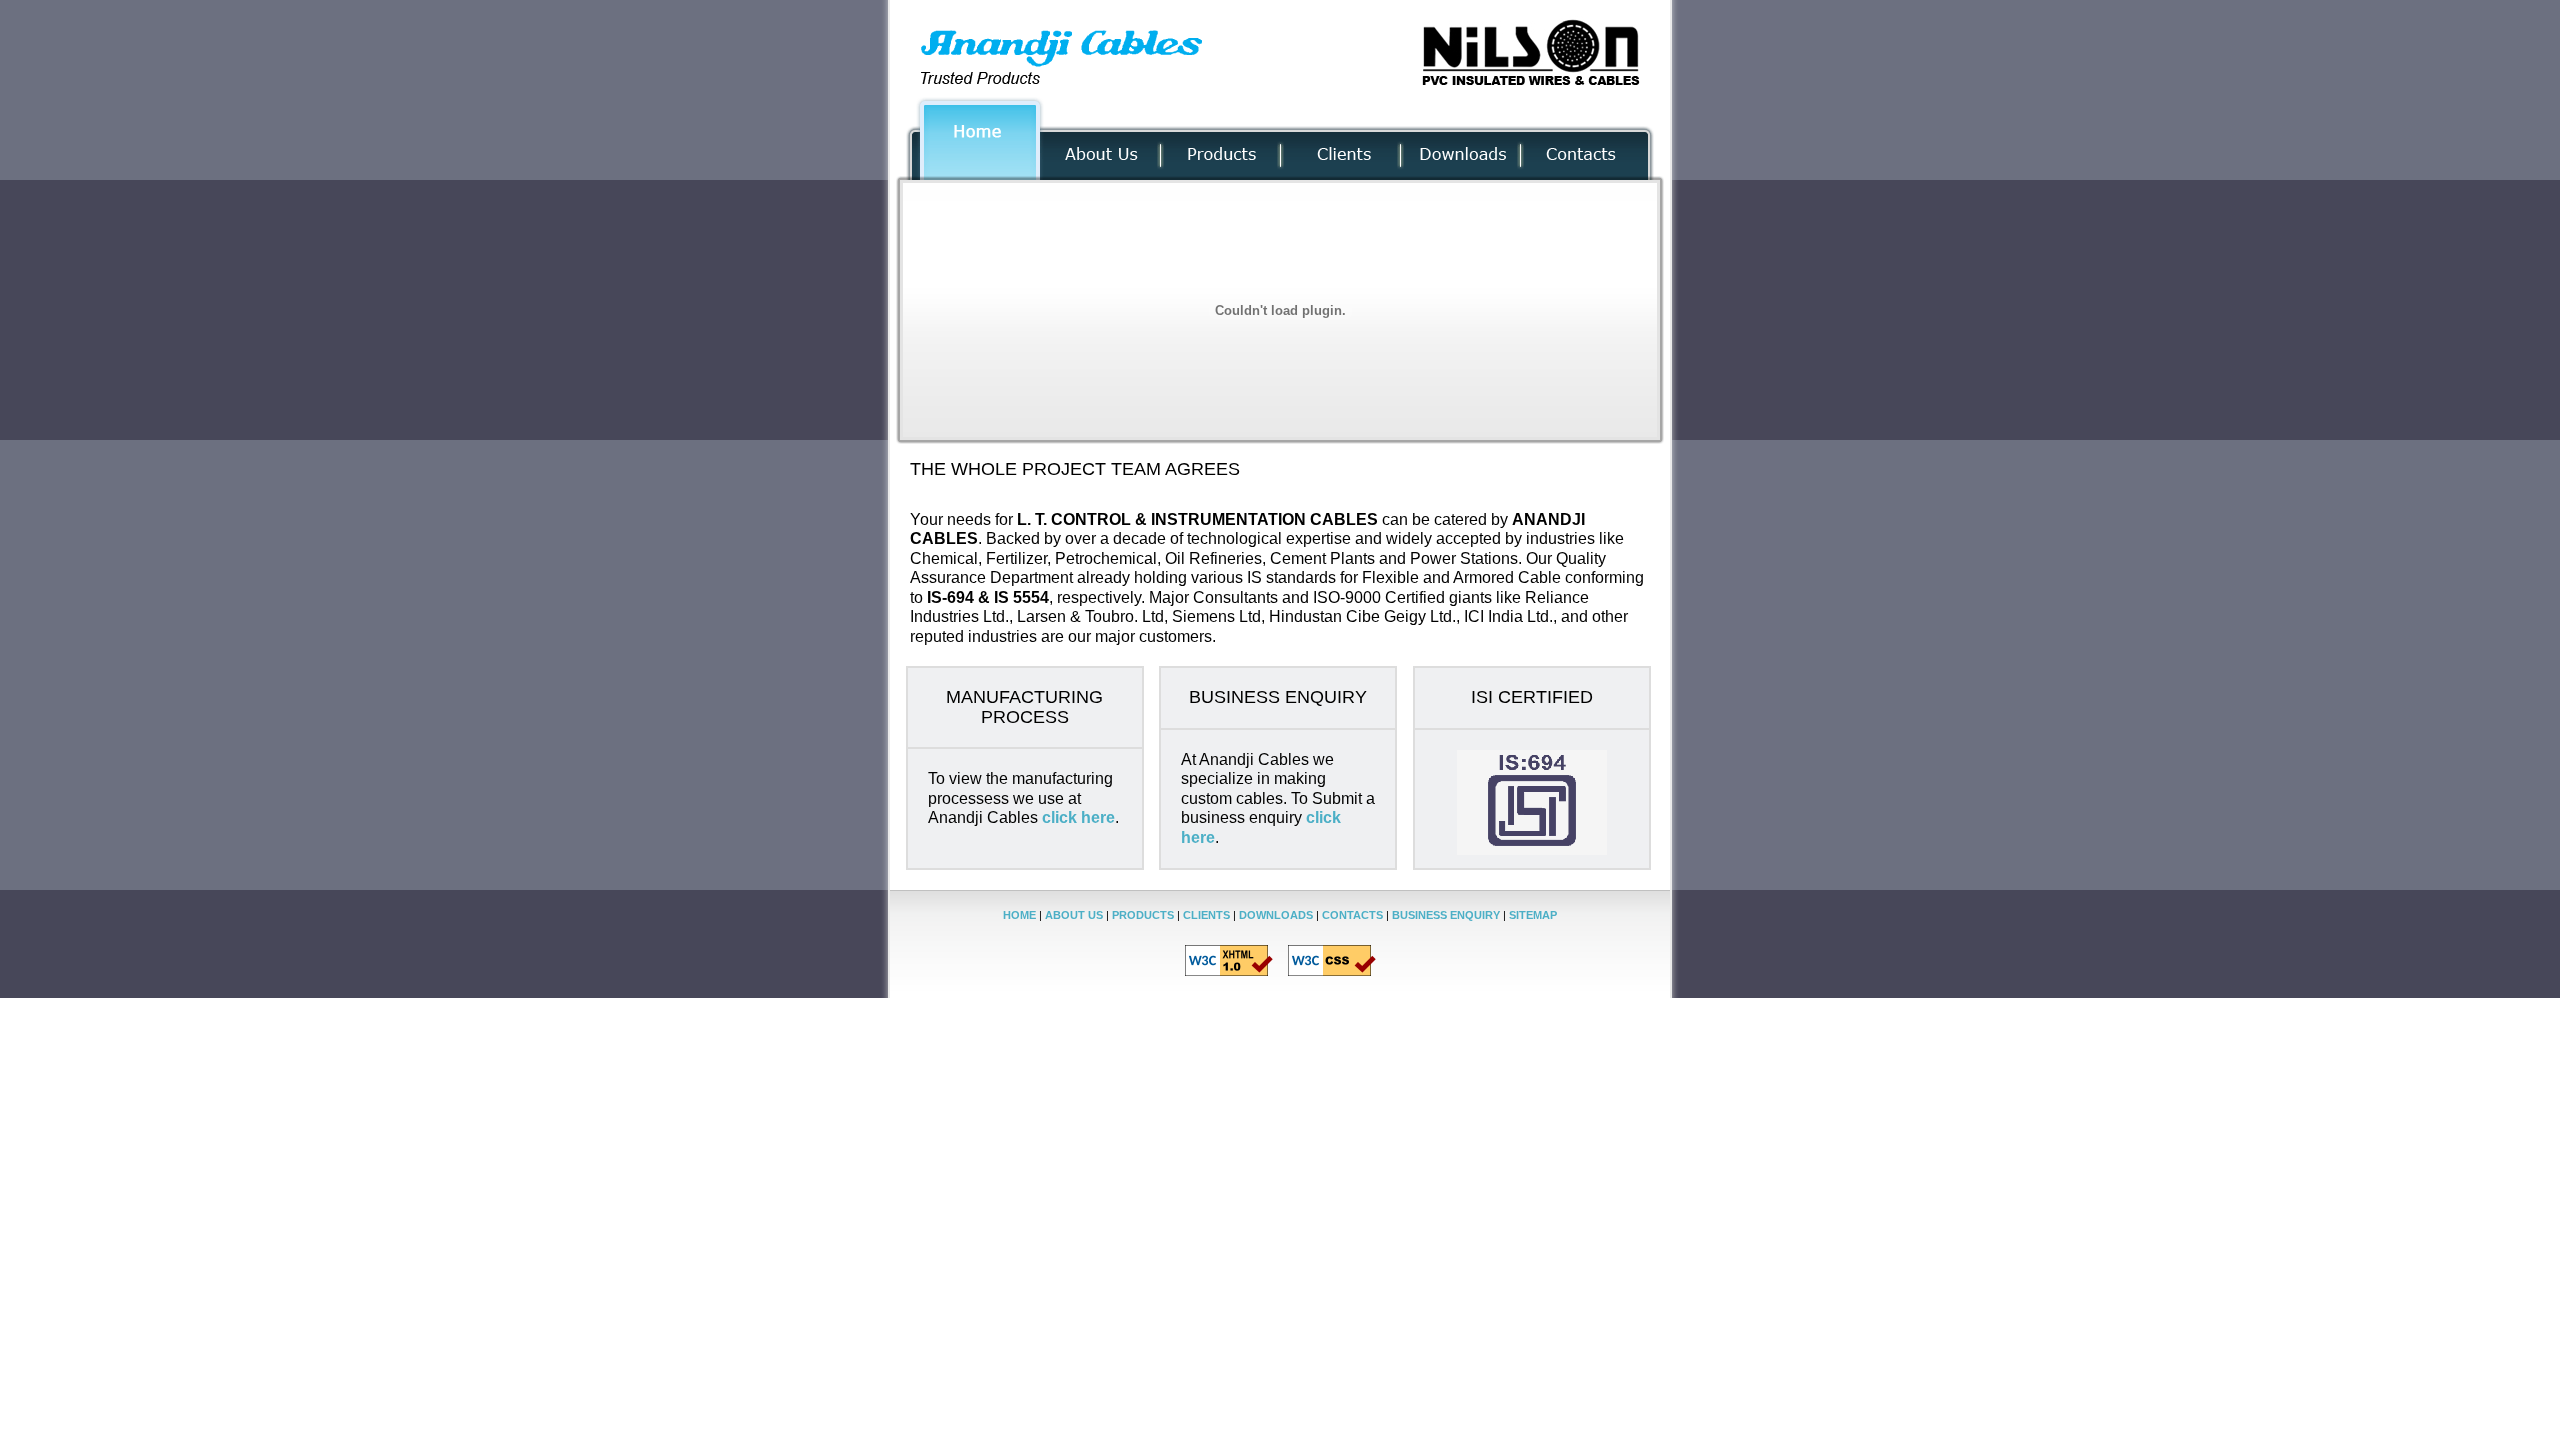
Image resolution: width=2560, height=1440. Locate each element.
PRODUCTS (1143, 915)
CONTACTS (1352, 915)
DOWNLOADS (1276, 915)
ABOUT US (1074, 915)
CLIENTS (1206, 915)
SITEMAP (1533, 915)
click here (1078, 817)
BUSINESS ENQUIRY (1446, 915)
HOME (1019, 915)
